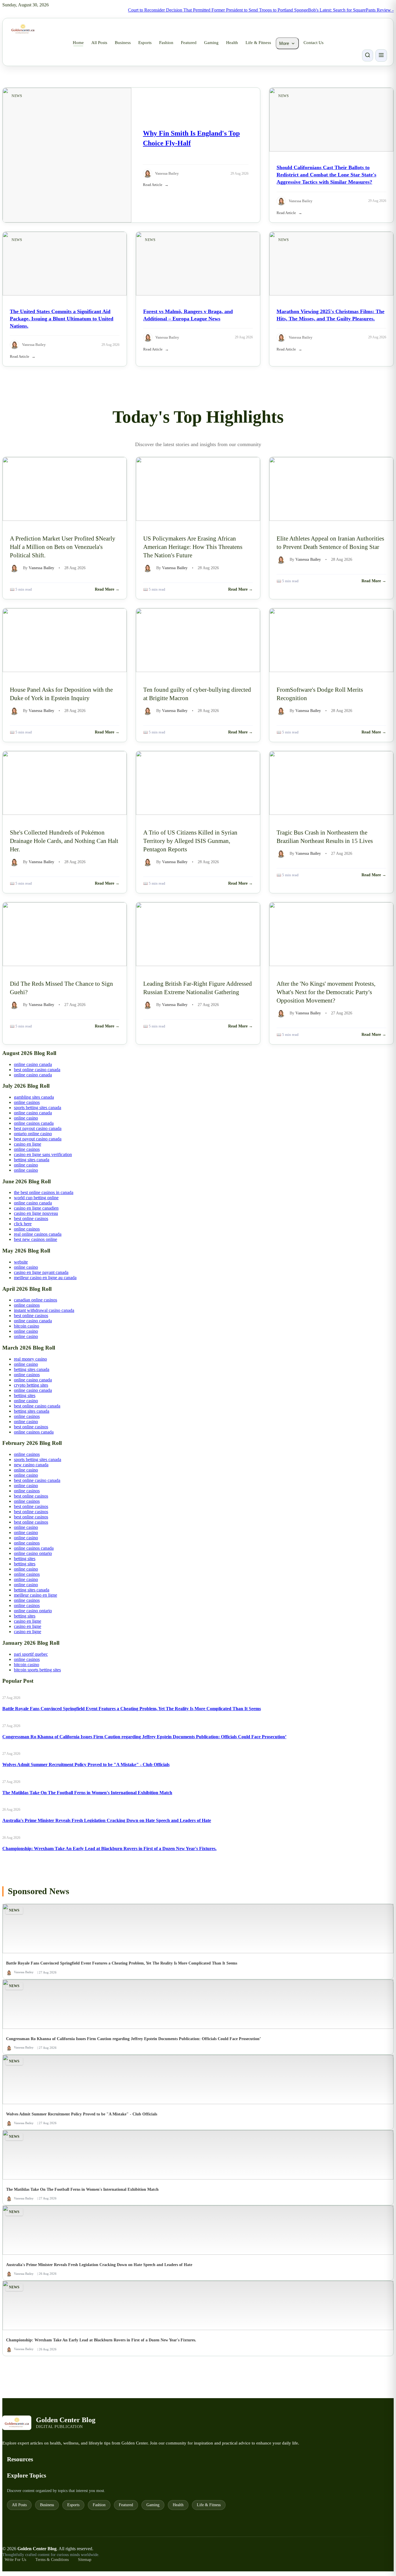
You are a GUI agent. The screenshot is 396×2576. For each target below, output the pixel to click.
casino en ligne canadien (36, 1208)
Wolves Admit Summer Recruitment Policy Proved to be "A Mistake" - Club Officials (86, 1765)
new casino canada (31, 1465)
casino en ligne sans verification (43, 1154)
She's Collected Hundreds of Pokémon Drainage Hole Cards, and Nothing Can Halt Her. (64, 841)
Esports (145, 43)
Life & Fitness (258, 43)
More (284, 43)
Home (78, 43)
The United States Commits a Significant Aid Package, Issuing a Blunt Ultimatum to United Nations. (62, 319)
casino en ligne (28, 1144)
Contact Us (314, 43)
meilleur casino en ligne (36, 1595)
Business (123, 43)
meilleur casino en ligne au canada (45, 1278)
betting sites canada (32, 1160)
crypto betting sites (31, 1385)
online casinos (27, 1102)
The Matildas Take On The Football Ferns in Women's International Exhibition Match (87, 1793)
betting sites (25, 1395)
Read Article (153, 185)
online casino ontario (33, 1553)
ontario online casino (33, 1134)
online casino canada (33, 1064)
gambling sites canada (34, 1097)
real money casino (30, 1359)
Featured (189, 43)
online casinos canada (34, 1123)
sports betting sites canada (38, 1108)
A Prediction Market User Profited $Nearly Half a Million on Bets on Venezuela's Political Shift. (63, 547)
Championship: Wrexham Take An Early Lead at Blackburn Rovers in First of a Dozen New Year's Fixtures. (109, 1849)
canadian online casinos (36, 1300)
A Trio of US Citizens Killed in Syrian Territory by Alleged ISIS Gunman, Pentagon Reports (190, 841)
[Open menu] (381, 55)
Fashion (166, 43)
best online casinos (31, 1218)
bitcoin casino (27, 1326)
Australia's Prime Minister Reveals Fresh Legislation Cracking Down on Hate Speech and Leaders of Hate (107, 1820)
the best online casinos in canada (44, 1192)
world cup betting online (36, 1198)
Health (232, 43)
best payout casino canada (38, 1128)
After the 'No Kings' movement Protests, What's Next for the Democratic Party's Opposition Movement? (326, 992)
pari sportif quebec (31, 1654)
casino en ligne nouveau (36, 1213)
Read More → (107, 589)
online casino (26, 1118)
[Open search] (368, 55)
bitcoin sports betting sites (37, 1670)
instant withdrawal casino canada (44, 1310)
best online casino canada (37, 1070)
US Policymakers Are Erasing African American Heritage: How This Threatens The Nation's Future (193, 547)
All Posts (99, 43)
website (21, 1262)
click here (23, 1224)
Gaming (211, 43)
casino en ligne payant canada (41, 1272)
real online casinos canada (38, 1234)
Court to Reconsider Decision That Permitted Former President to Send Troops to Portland (181, 10)
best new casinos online (36, 1239)
